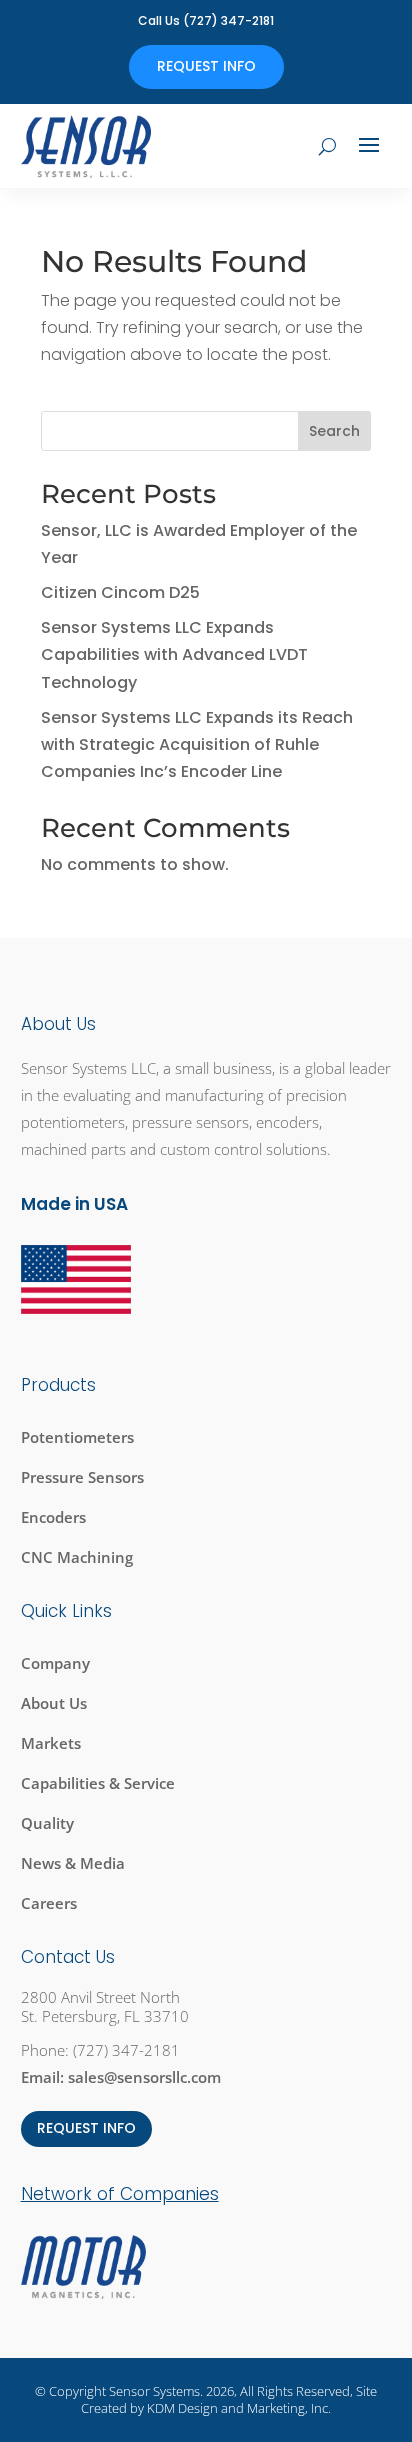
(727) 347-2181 (126, 2050)
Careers (49, 1903)
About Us (54, 1703)
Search (334, 431)
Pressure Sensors (82, 1477)
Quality (47, 1823)
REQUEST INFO (86, 2128)
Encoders (53, 1517)
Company (55, 1663)
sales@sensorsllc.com (144, 2077)
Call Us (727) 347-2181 (206, 20)
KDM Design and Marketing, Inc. (239, 2408)
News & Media (73, 1863)
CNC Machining (77, 1557)
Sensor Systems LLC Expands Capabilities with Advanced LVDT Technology (174, 654)
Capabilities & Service (98, 1783)
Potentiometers (77, 1437)
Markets (51, 1743)
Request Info (206, 66)
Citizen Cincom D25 (120, 592)
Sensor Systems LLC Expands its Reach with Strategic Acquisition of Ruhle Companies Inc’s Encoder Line (197, 744)
